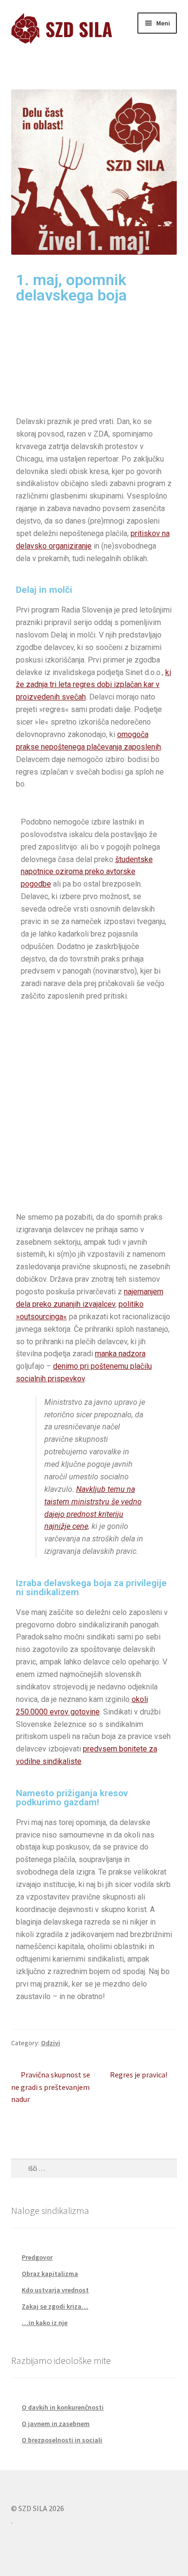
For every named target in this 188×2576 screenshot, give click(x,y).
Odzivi (51, 2043)
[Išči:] (94, 2168)
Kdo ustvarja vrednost (55, 2290)
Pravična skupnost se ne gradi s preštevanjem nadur (51, 2087)
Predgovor (37, 2257)
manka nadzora (120, 1354)
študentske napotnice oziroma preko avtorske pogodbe (87, 872)
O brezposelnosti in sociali (62, 2440)
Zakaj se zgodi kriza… (55, 2306)
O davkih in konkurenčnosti (63, 2407)
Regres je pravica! (139, 2074)
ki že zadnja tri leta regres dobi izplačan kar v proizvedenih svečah (94, 685)
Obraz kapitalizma (50, 2274)
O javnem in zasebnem (56, 2424)
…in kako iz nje (45, 2323)
